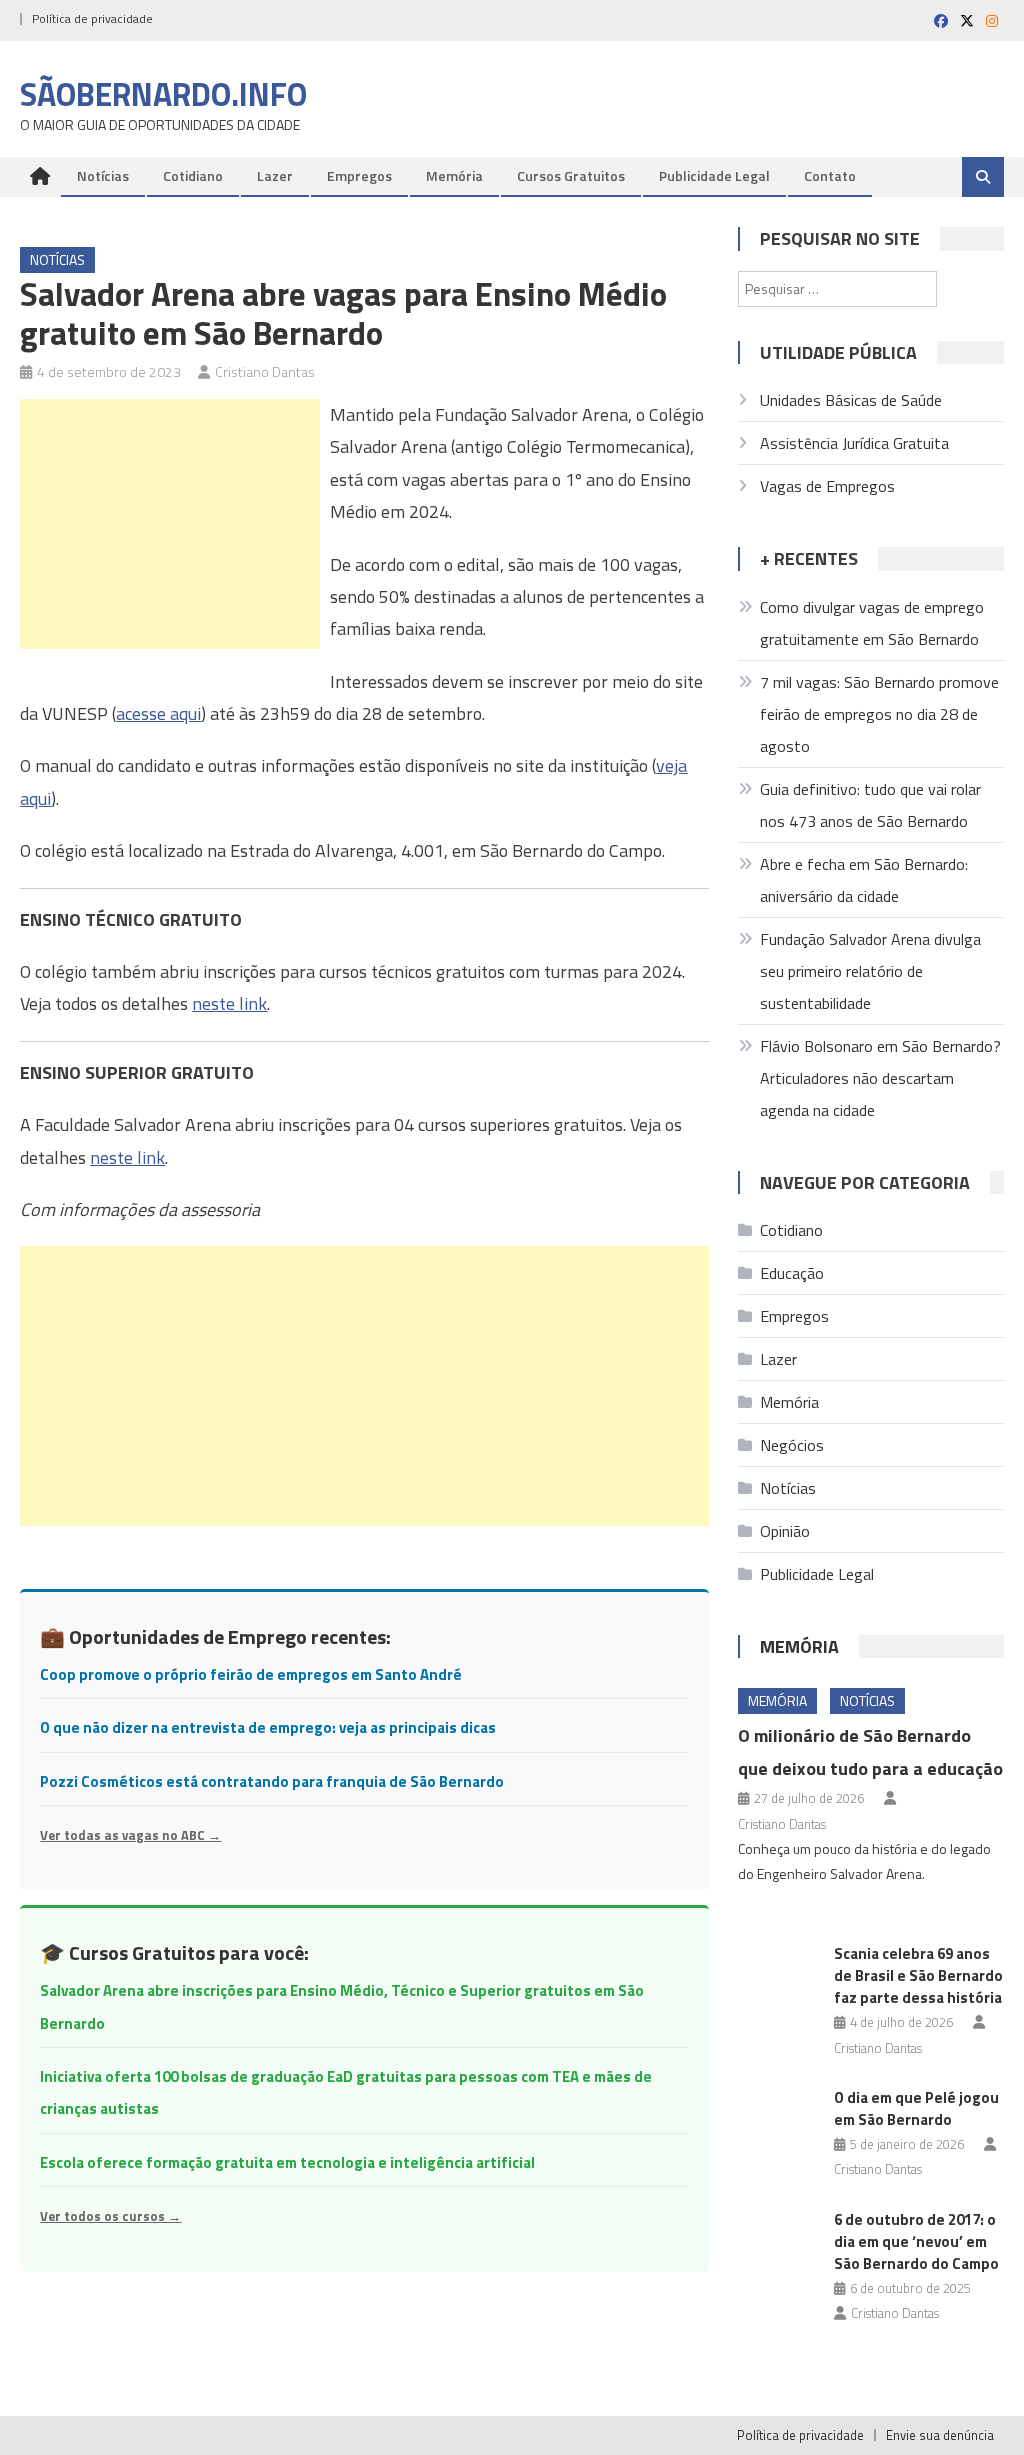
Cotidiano (193, 175)
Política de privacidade (92, 18)
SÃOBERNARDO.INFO (163, 94)
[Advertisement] (170, 524)
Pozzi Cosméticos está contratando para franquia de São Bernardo (272, 1781)
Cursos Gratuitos (571, 175)
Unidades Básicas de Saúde (851, 400)
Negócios (792, 1445)
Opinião (785, 1531)
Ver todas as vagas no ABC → (130, 1835)
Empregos (359, 175)
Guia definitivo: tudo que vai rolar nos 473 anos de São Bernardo (870, 805)
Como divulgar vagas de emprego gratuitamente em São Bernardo (872, 623)
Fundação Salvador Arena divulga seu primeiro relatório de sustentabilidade (870, 971)
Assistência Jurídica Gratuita (854, 443)
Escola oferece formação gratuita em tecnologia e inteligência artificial (287, 2162)
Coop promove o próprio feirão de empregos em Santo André (251, 1674)
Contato (830, 175)
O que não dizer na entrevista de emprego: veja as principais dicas (268, 1727)
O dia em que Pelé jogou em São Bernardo (916, 2108)
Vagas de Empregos (827, 486)
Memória (454, 175)
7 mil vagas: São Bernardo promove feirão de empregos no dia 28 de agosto (879, 714)
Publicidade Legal (714, 175)
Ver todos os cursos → (110, 2216)
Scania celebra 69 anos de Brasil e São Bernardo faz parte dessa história (918, 1975)
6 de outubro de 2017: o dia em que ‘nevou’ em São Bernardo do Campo (916, 2241)
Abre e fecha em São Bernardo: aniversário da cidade (864, 880)
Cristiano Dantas (265, 371)
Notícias (103, 175)
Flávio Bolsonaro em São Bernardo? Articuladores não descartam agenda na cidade (880, 1078)
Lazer (275, 175)
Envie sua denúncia (940, 2435)
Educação (792, 1273)
